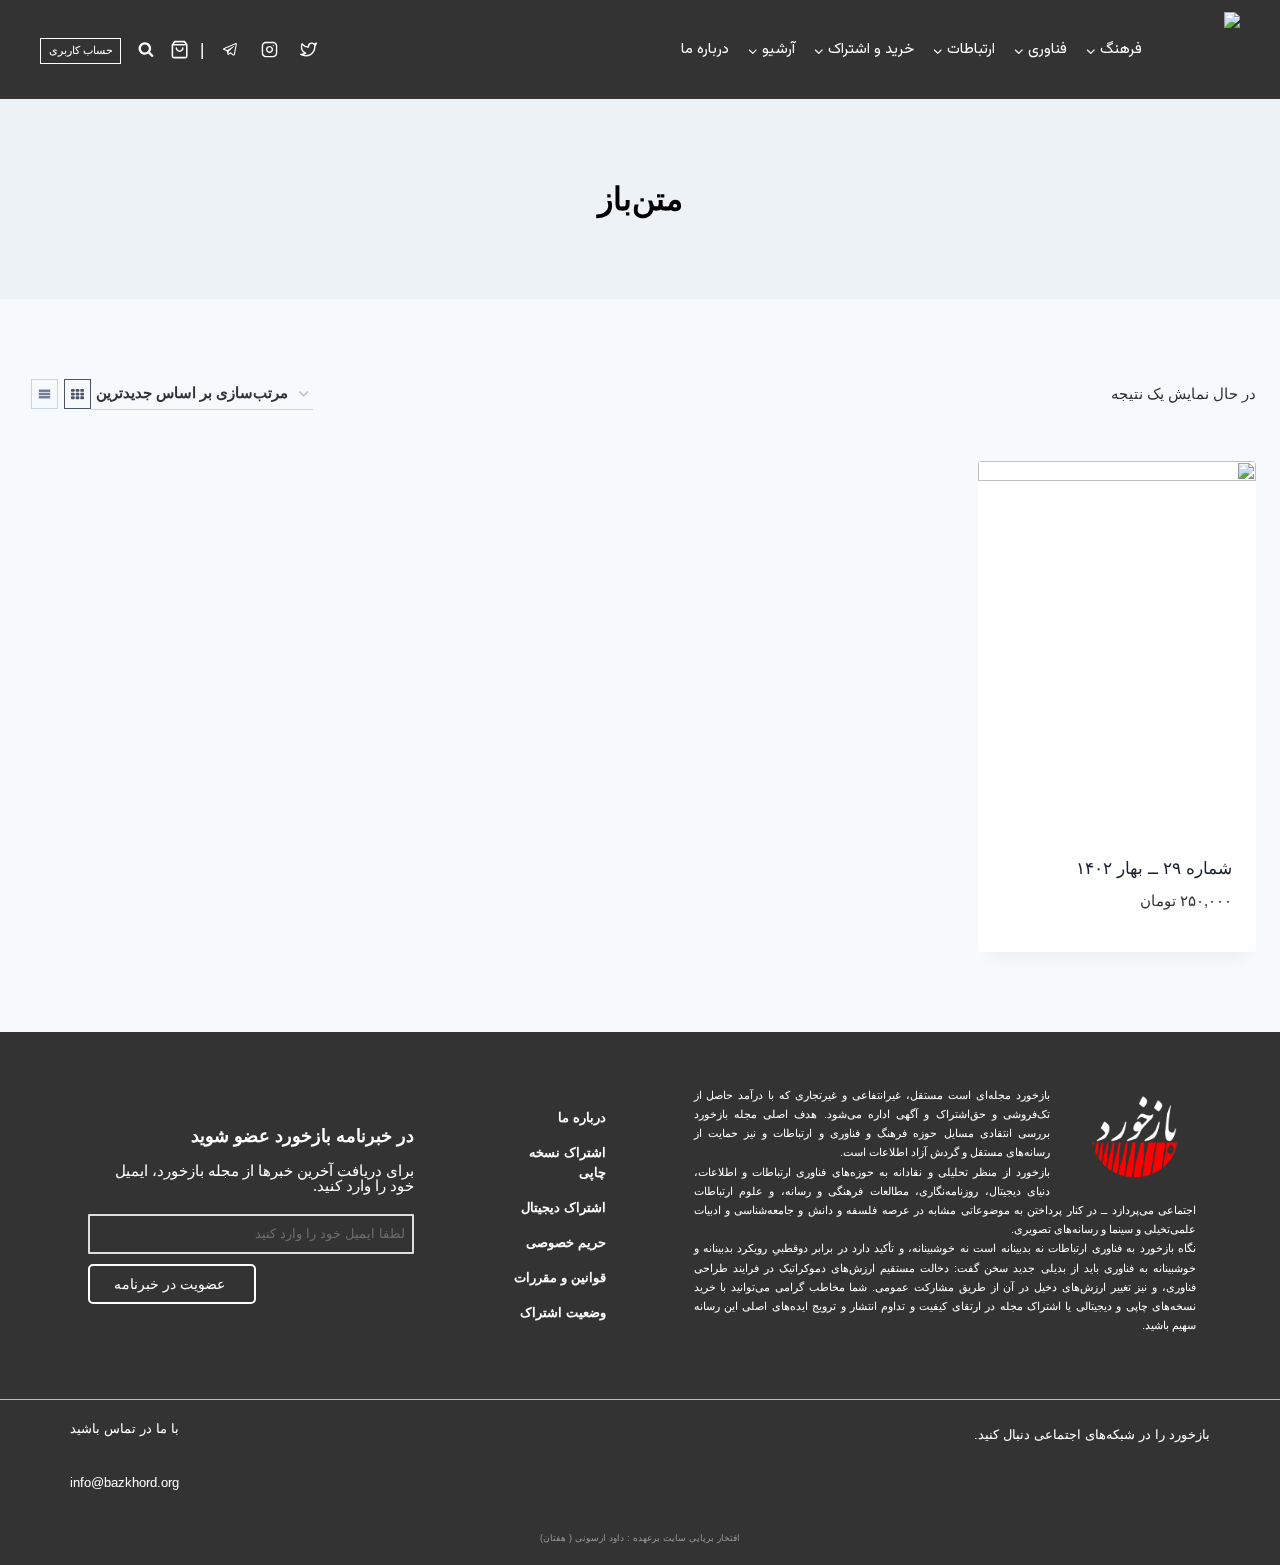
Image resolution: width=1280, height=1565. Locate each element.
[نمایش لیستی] (44, 394)
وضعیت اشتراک (563, 1312)
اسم (402, 1202)
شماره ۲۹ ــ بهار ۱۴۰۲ (1154, 868)
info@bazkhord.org (124, 1482)
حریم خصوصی (566, 1242)
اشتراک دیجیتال (563, 1207)
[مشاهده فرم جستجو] (145, 49)
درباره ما (705, 49)
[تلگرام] (231, 50)
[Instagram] (270, 50)
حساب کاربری (81, 50)
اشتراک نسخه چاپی (567, 1162)
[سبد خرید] (179, 49)
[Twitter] (309, 50)
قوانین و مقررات (560, 1277)
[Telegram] (1127, 1487)
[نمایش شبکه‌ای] (77, 394)
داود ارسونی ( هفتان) (582, 1538)
